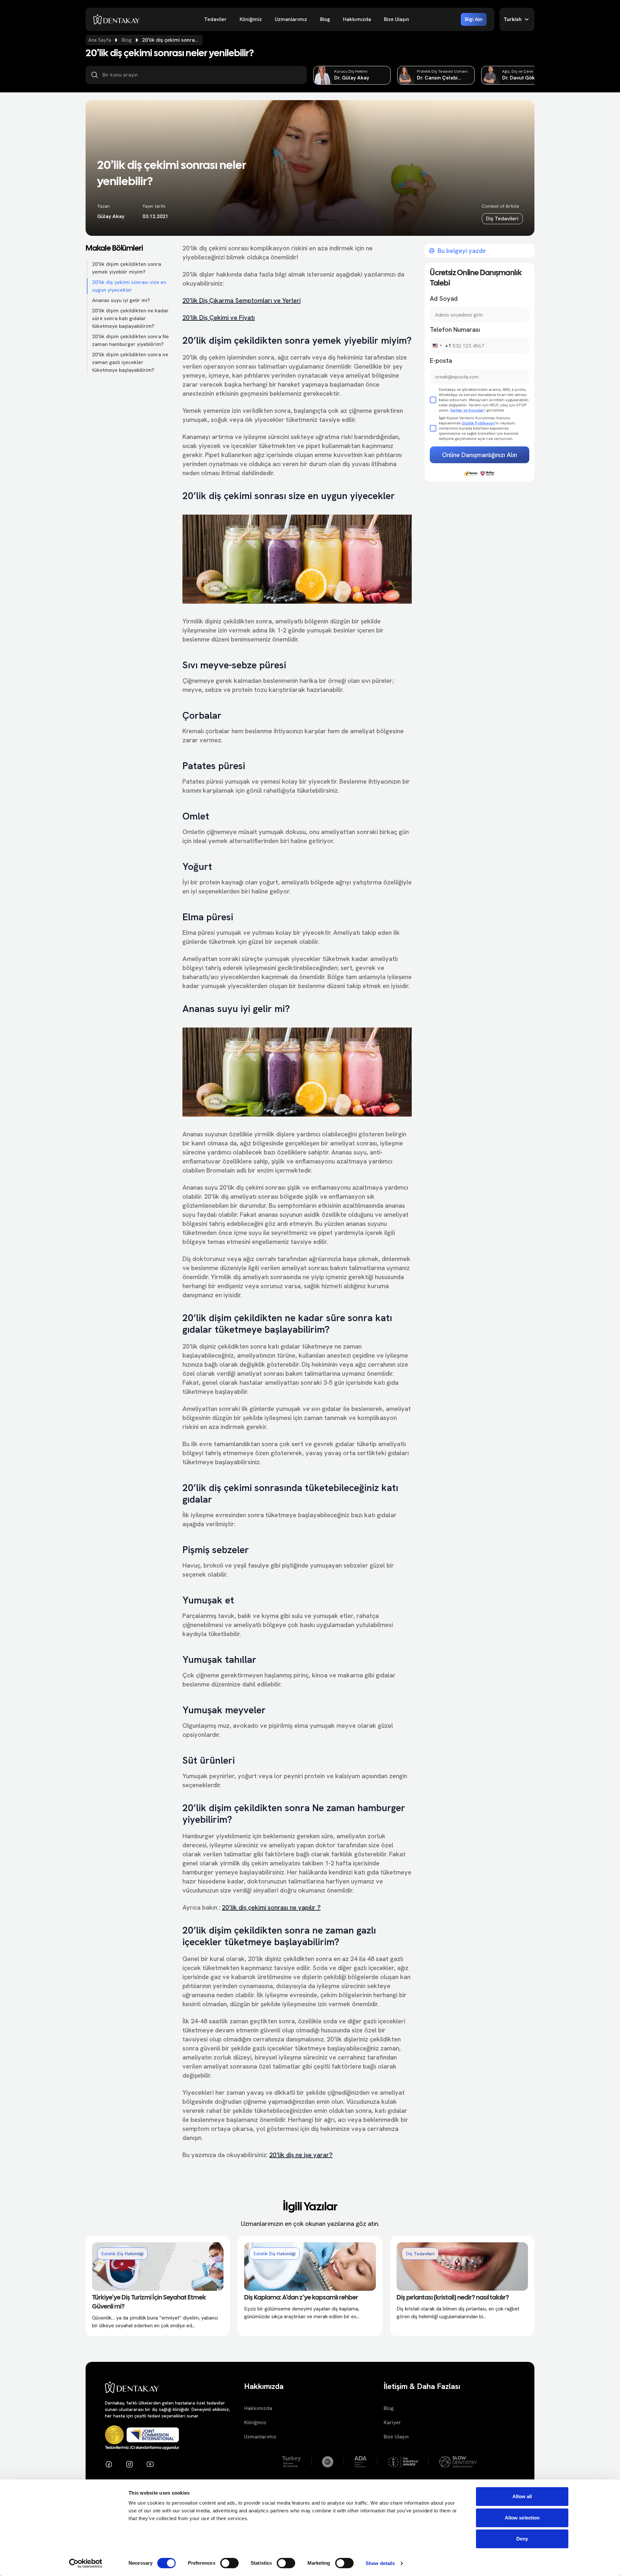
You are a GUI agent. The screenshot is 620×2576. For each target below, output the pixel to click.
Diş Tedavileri (502, 219)
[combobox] (441, 346)
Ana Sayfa (100, 40)
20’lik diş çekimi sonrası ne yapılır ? (271, 1907)
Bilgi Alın (474, 19)
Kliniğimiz (251, 19)
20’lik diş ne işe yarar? (301, 2155)
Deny (522, 2539)
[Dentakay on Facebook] (109, 2464)
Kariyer (392, 2422)
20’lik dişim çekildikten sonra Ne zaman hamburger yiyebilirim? (130, 340)
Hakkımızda (357, 19)
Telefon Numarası (455, 329)
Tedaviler (215, 19)
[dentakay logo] (117, 19)
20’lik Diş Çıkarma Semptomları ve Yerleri (242, 300)
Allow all (522, 2496)
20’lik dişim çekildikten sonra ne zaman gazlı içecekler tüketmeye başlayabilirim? (130, 362)
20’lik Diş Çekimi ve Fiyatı (219, 318)
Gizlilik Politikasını (478, 423)
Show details (380, 2563)
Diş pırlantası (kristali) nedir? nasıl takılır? (453, 2298)
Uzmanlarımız (291, 19)
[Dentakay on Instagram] (129, 2464)
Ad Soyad (444, 298)
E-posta (441, 360)
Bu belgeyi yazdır (462, 251)
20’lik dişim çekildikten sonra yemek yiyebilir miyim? (127, 268)
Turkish (512, 19)
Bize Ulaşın (397, 19)
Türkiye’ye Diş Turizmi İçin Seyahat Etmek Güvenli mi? (149, 2302)
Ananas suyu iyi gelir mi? (121, 300)
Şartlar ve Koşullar (467, 410)
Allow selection (522, 2518)
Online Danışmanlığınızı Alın (480, 455)
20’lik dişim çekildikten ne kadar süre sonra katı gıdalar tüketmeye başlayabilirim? (130, 318)
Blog (325, 19)
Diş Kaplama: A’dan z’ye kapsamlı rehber (301, 2298)
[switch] (229, 2563)
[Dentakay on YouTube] (150, 2464)
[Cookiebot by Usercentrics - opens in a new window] (86, 2563)
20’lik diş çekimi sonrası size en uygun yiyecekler (129, 286)
